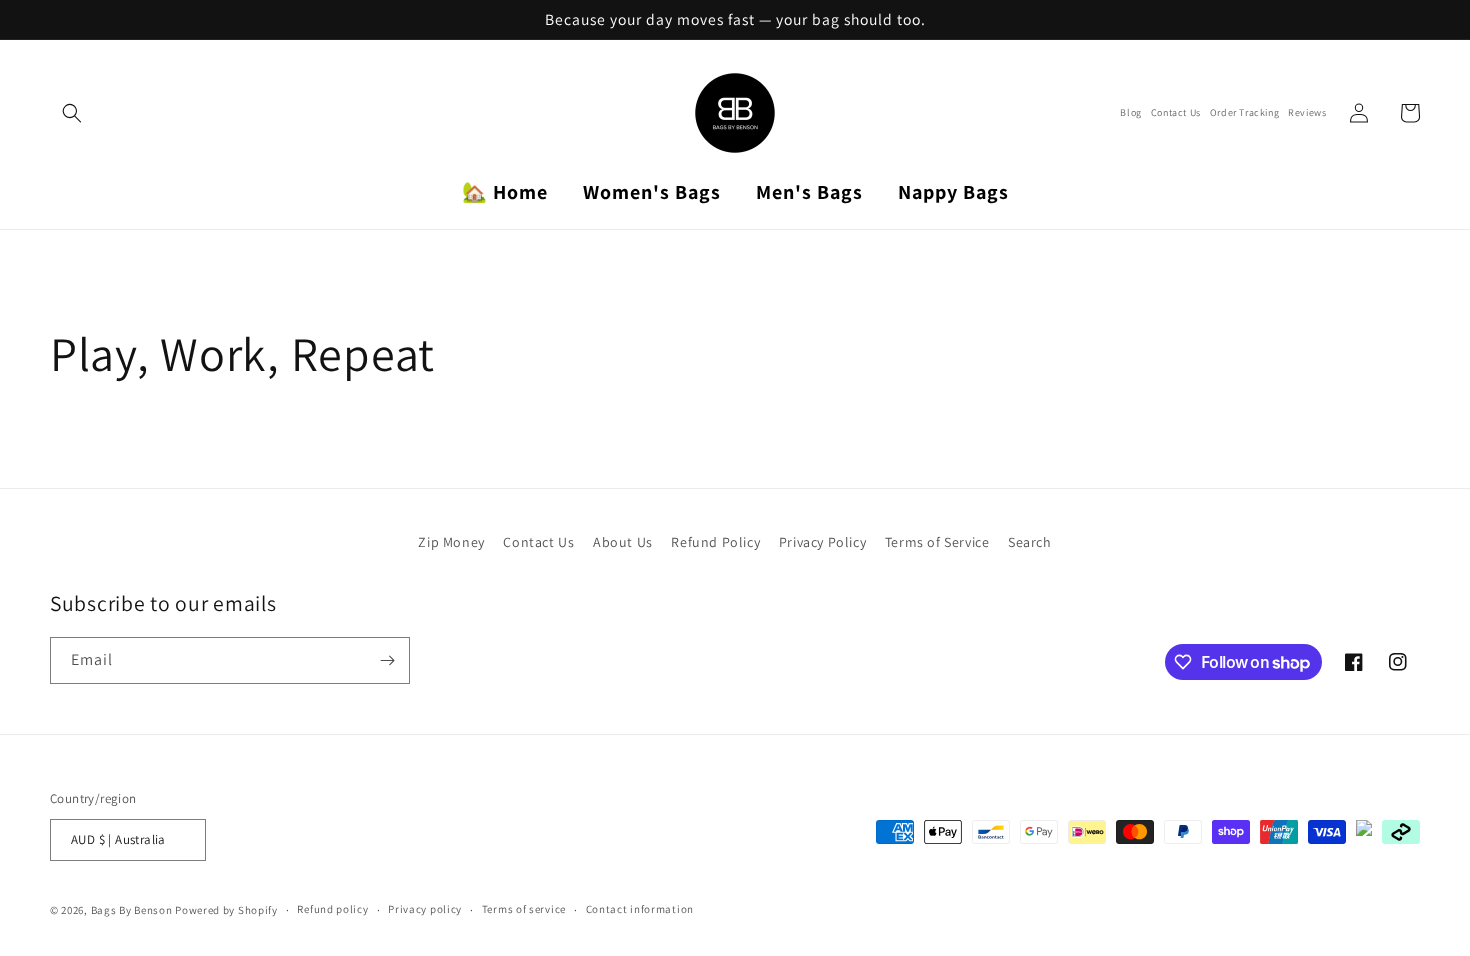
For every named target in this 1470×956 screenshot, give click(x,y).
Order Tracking (1244, 113)
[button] (72, 113)
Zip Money (451, 542)
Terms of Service (937, 542)
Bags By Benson (132, 910)
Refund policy (332, 909)
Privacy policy (425, 909)
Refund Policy (715, 542)
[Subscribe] (387, 660)
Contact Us (1176, 113)
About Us (623, 542)
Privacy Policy (822, 542)
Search (1030, 542)
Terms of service (524, 909)
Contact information (640, 909)
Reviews (1307, 113)
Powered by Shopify (226, 910)
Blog (1130, 113)
